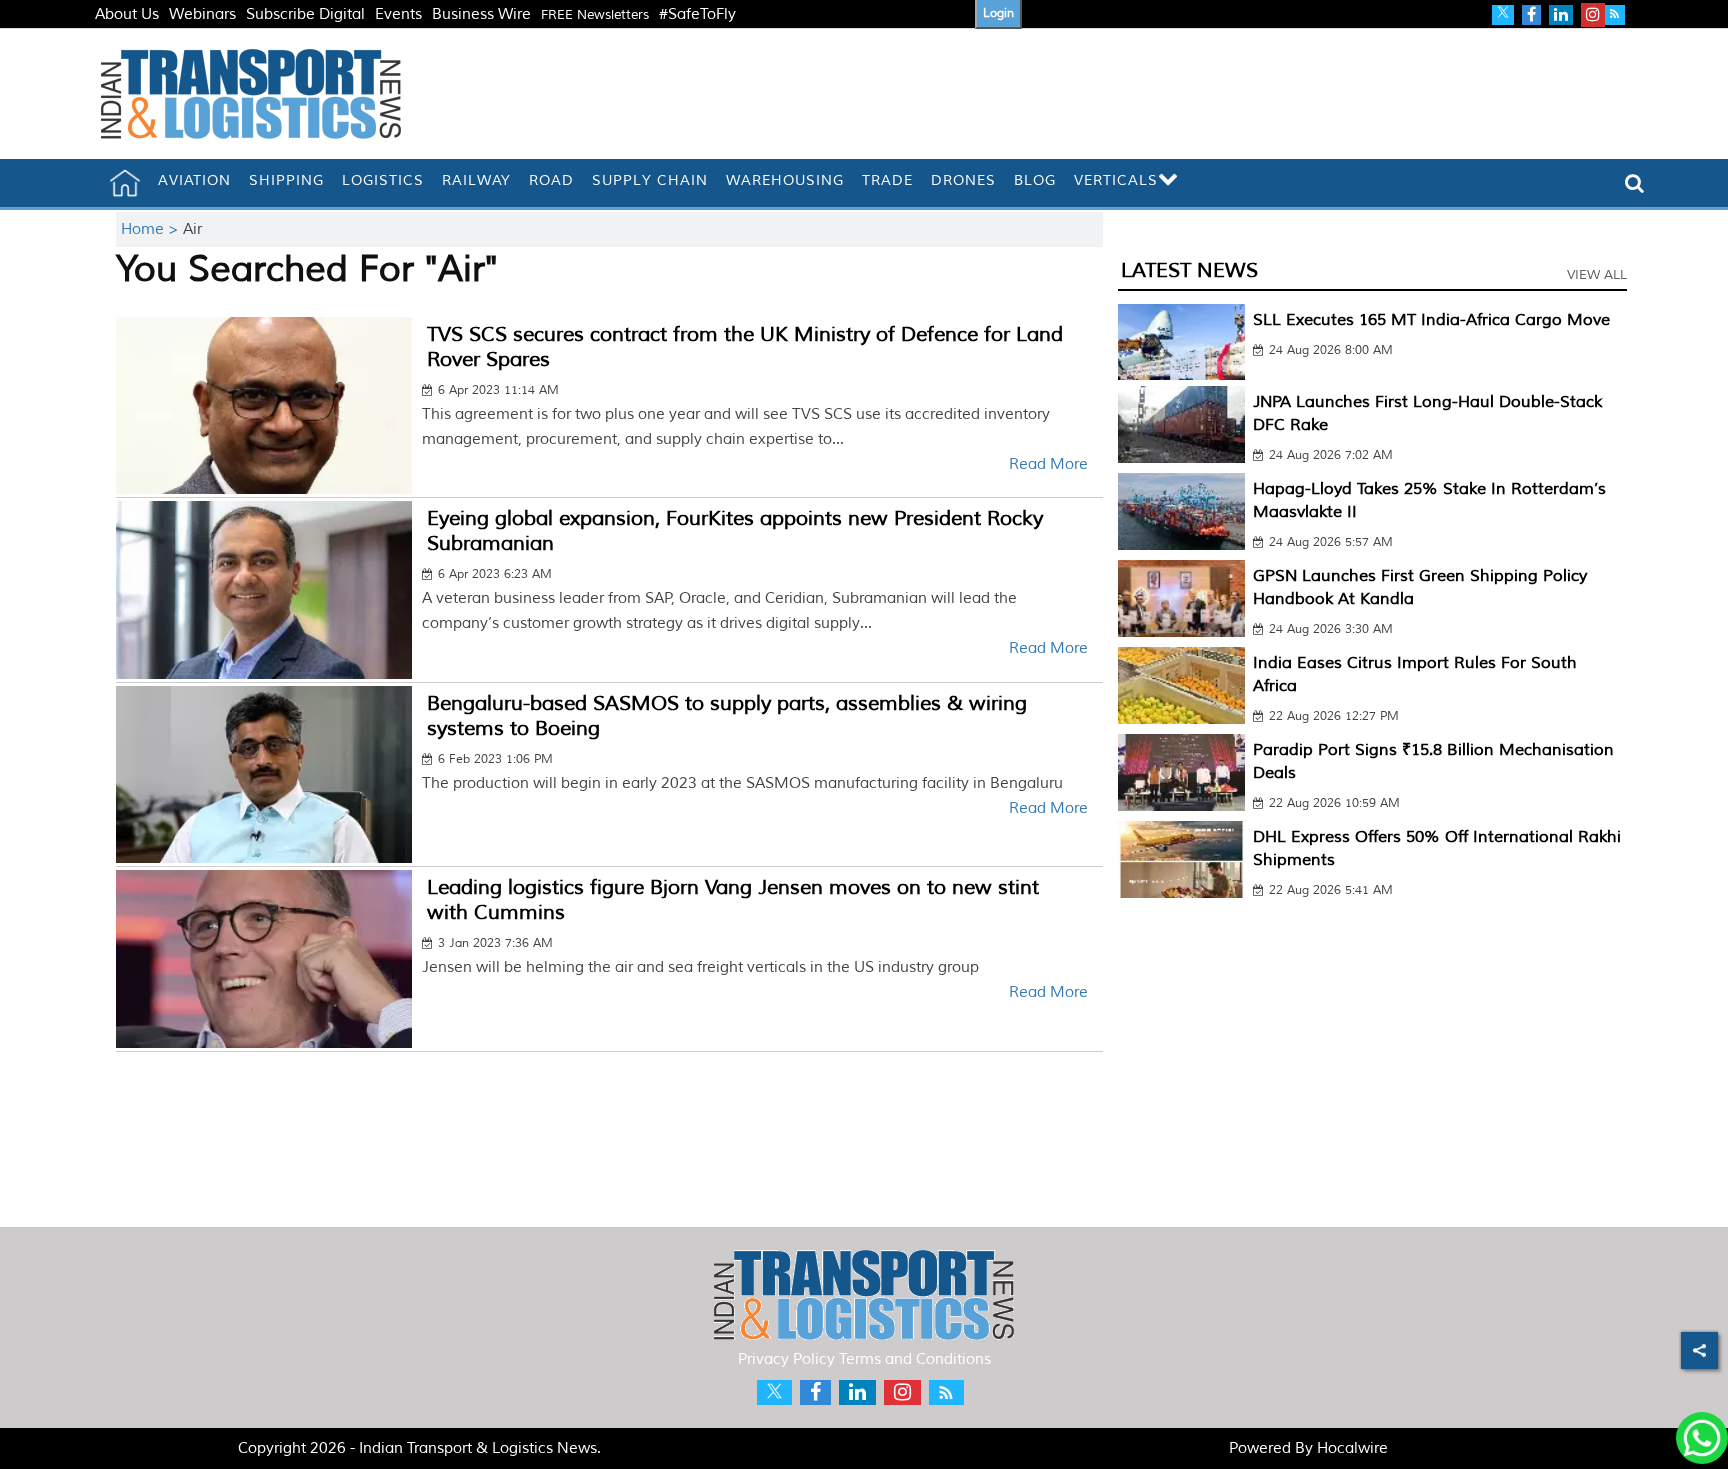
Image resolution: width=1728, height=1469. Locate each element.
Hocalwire (1352, 1448)
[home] (125, 183)
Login (998, 13)
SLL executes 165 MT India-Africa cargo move (1431, 320)
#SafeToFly (697, 14)
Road (551, 180)
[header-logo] (251, 93)
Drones (963, 180)
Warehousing (785, 180)
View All (1597, 275)
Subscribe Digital (305, 14)
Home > (152, 229)
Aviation (194, 180)
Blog (1035, 180)
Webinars (202, 14)
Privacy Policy (786, 1359)
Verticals (1116, 180)
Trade (887, 180)
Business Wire (481, 14)
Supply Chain (650, 180)
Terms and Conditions (915, 1359)
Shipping (286, 180)
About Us (127, 14)
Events (398, 14)
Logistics (383, 180)
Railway (476, 180)
